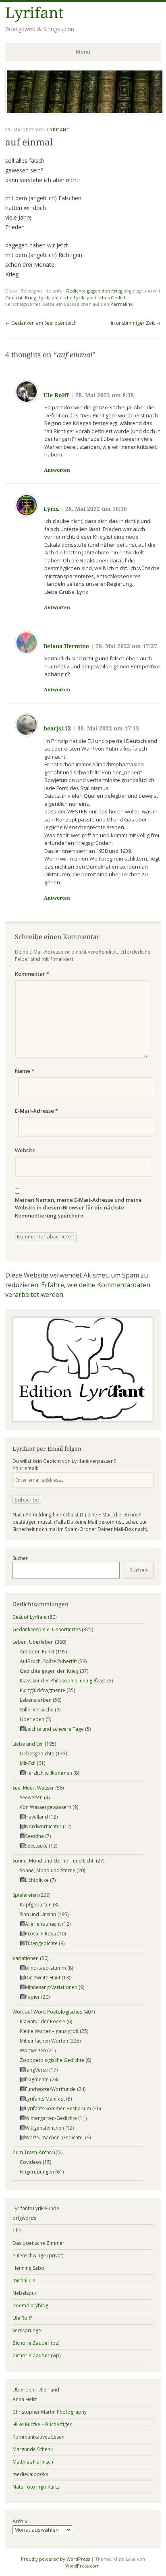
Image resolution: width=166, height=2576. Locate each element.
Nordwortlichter (43, 1826)
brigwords (24, 2218)
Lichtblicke (37, 1880)
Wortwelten (33, 2050)
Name (25, 1071)
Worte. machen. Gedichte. (54, 2137)
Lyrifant (34, 13)
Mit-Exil (28, 1763)
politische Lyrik (68, 298)
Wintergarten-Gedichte (51, 2118)
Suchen (21, 1558)
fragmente (37, 2079)
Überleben (32, 1719)
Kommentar (32, 974)
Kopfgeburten (36, 1905)
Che (17, 2231)
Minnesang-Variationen (51, 1987)
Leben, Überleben (33, 1642)
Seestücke (36, 1846)
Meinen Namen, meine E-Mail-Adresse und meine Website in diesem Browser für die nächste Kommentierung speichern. (78, 1208)
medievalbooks (30, 2474)
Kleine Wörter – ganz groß (49, 2031)
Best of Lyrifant (30, 1617)
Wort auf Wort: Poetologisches (47, 2012)
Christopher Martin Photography (50, 2412)
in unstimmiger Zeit (136, 323)
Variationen (26, 1958)
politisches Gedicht (107, 298)
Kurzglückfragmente (43, 1690)
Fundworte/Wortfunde (50, 2089)
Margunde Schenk (33, 2449)
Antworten (57, 470)
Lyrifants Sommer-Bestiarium (58, 2108)
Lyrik (44, 298)
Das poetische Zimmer (38, 2243)
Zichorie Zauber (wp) (36, 2355)
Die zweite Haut (43, 1978)
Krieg (31, 298)
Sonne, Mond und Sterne (48, 1870)
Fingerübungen (37, 2172)
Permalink (121, 304)
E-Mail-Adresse (36, 1111)
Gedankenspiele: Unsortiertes (47, 1629)
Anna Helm (25, 2399)
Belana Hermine (66, 646)
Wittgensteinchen (45, 2128)
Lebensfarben (36, 1700)
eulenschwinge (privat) (38, 2256)
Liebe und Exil (28, 1744)
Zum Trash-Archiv (33, 2152)
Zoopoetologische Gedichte (52, 2060)
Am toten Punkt (37, 1652)
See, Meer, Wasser (33, 1788)
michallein (24, 2280)
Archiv (20, 2521)
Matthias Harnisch (33, 2462)
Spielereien (25, 1895)
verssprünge (27, 2330)
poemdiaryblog (30, 2305)
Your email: (25, 1468)
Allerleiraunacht (43, 1924)
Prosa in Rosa (40, 1934)
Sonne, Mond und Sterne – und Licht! (54, 1861)
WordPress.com (82, 2566)
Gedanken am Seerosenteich (41, 323)
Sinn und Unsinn (38, 1914)
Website (25, 1150)
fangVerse (36, 2070)
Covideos (31, 2162)
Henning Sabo (28, 2268)
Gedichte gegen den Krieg (94, 291)
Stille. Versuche (37, 1710)
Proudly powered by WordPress (55, 2559)
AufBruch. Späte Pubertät (48, 1661)
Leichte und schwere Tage (54, 1729)
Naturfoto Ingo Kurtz (36, 2487)
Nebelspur (25, 2293)
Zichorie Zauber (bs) (36, 2343)
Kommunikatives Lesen (38, 2437)
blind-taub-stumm (46, 1968)
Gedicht (14, 298)
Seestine (34, 1836)
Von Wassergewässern (46, 1807)
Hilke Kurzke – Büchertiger (42, 2424)
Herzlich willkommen (49, 1773)
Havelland (36, 1817)
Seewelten (31, 1797)
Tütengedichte (41, 1943)
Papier (32, 1997)
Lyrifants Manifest (45, 2099)
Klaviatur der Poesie (43, 2021)
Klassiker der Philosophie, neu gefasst (63, 1681)
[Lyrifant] (85, 112)
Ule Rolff (56, 395)
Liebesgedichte (37, 1754)
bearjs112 (57, 728)
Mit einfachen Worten (44, 2041)
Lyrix (51, 509)
